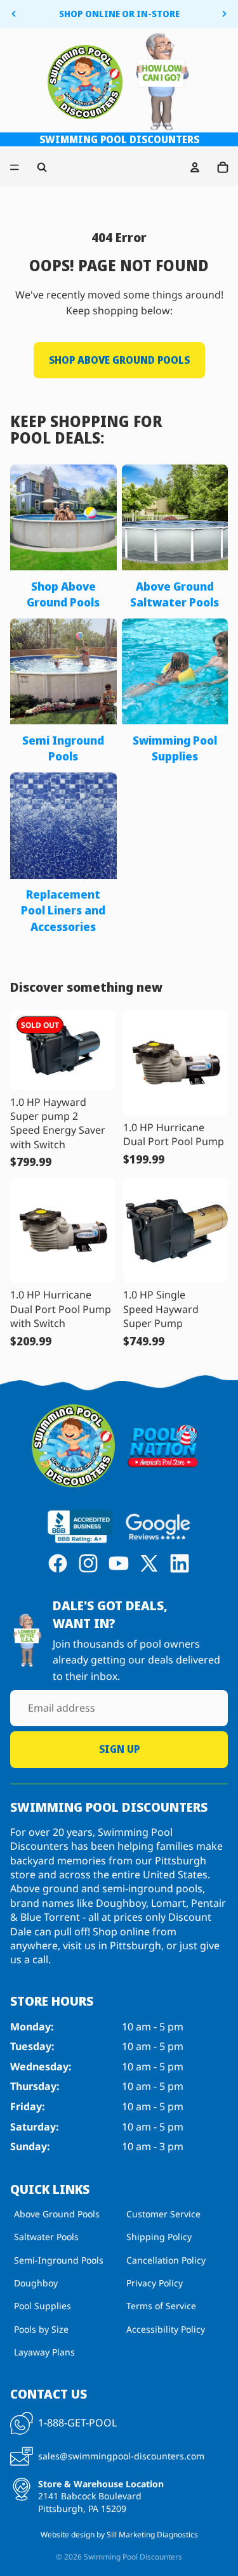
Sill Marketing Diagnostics (152, 2534)
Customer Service (163, 2214)
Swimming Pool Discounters (133, 2557)
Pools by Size (41, 2329)
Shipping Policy (159, 2237)
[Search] (42, 167)
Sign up (119, 1749)
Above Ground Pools (57, 2214)
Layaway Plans (44, 2352)
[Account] (195, 167)
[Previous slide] (14, 14)
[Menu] (15, 167)
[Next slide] (224, 14)
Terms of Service (161, 2306)
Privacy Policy (155, 2283)
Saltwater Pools (46, 2237)
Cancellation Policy (166, 2260)
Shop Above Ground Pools (119, 360)
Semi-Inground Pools (59, 2260)
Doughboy (36, 2283)
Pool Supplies (43, 2306)
